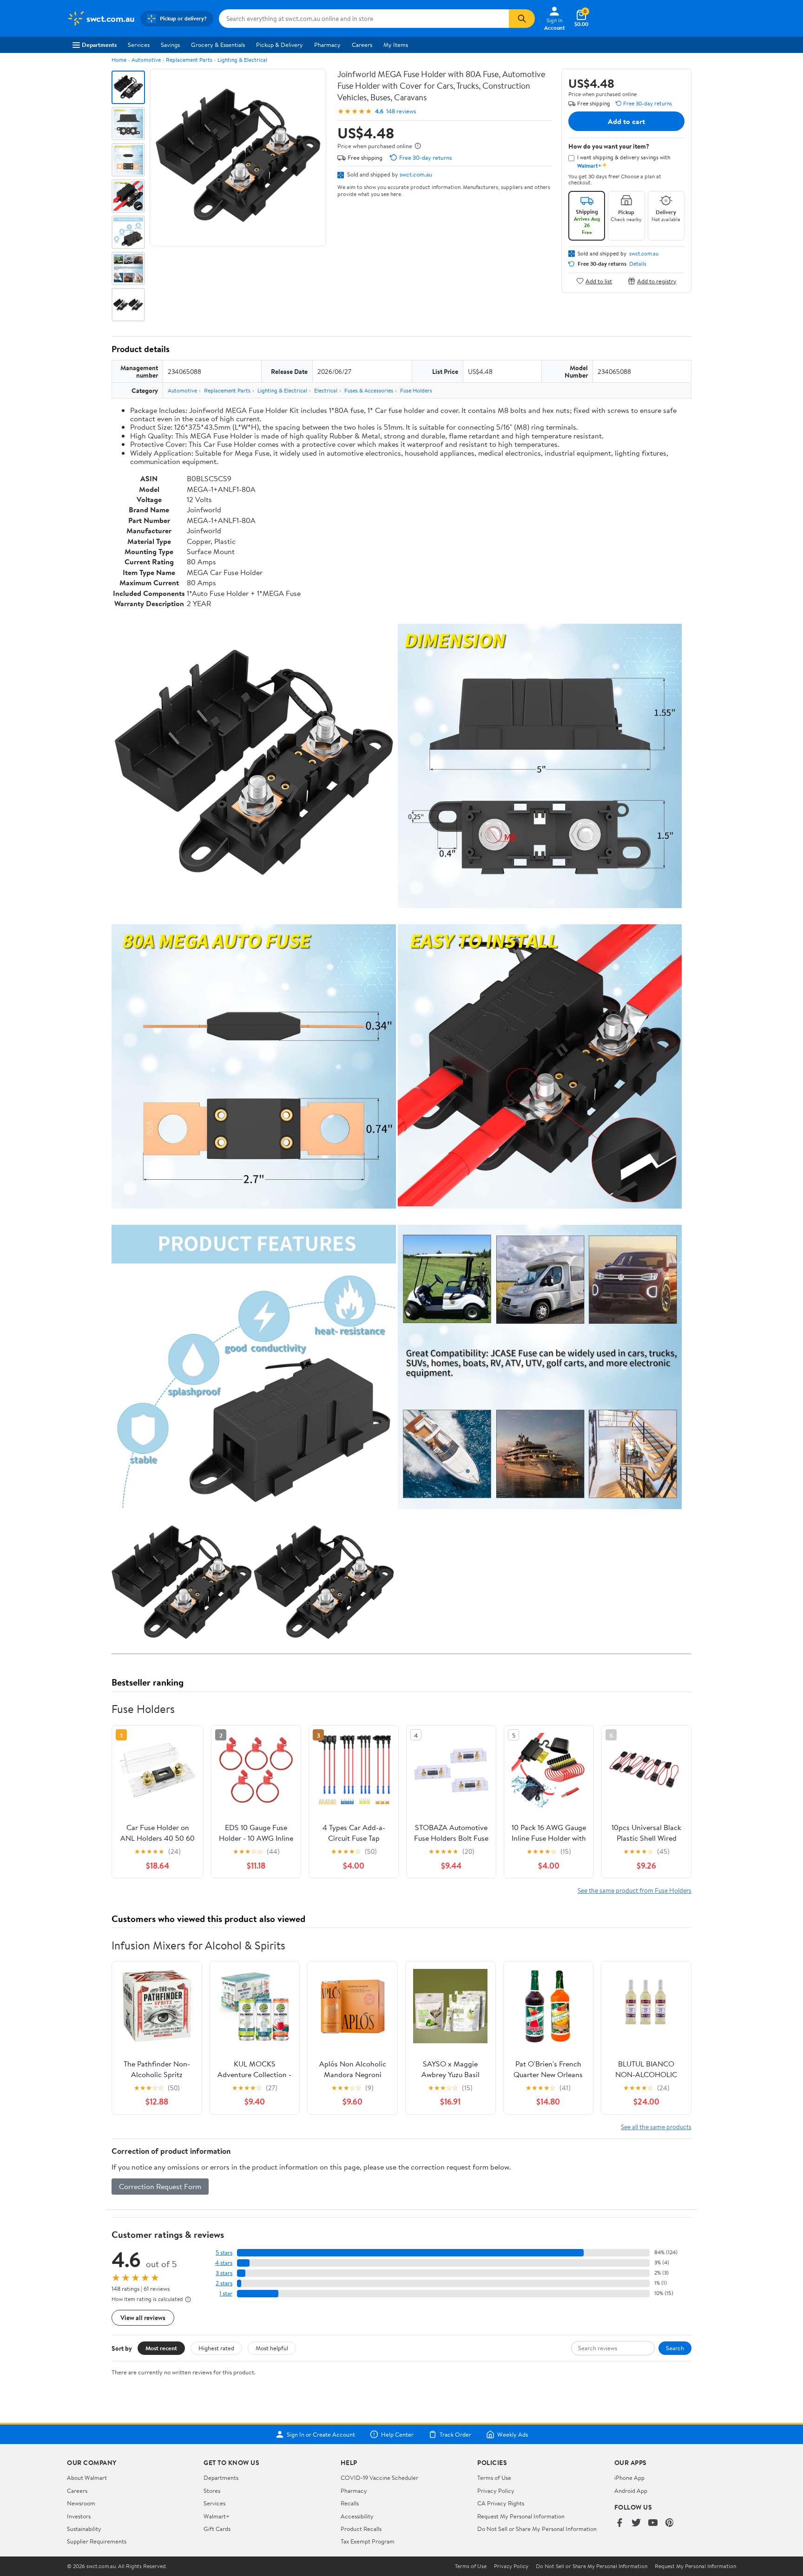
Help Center (397, 2434)
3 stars (224, 2273)
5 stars (224, 2252)
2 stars (224, 2283)
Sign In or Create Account (321, 2434)
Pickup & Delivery (280, 45)
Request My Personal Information (521, 2516)
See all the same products (656, 2127)
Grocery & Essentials (218, 45)
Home (119, 60)
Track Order (455, 2434)
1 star (226, 2293)
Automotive (146, 60)
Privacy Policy (496, 2491)
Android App (631, 2491)
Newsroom (81, 2503)
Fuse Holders (416, 390)
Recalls (350, 2503)
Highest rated (216, 2348)
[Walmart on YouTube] (653, 2523)
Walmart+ (217, 2516)
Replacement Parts (189, 60)
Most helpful (272, 2348)
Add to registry (657, 281)
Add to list (599, 281)
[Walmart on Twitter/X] (636, 2523)
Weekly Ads (513, 2434)
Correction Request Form (160, 2186)
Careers (362, 45)
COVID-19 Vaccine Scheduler (379, 2478)
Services (139, 45)
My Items (396, 45)
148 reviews (401, 111)
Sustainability (84, 2529)
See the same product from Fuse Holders (635, 1890)
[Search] (522, 19)
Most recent (161, 2348)
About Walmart (87, 2478)
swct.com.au (416, 174)
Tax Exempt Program (368, 2541)
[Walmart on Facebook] (619, 2523)
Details (638, 264)
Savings (170, 45)
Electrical (326, 390)
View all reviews (143, 2318)
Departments (99, 45)
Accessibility (357, 2516)
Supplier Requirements (97, 2541)
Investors (79, 2516)
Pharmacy (327, 45)
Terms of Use (494, 2478)
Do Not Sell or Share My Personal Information (537, 2529)
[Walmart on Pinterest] (670, 2523)
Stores (212, 2491)
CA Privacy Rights (501, 2503)
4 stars (224, 2263)
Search (675, 2348)
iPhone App (629, 2478)
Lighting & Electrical (242, 60)
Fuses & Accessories (369, 390)
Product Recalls (361, 2529)
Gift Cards (217, 2529)
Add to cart (626, 121)
